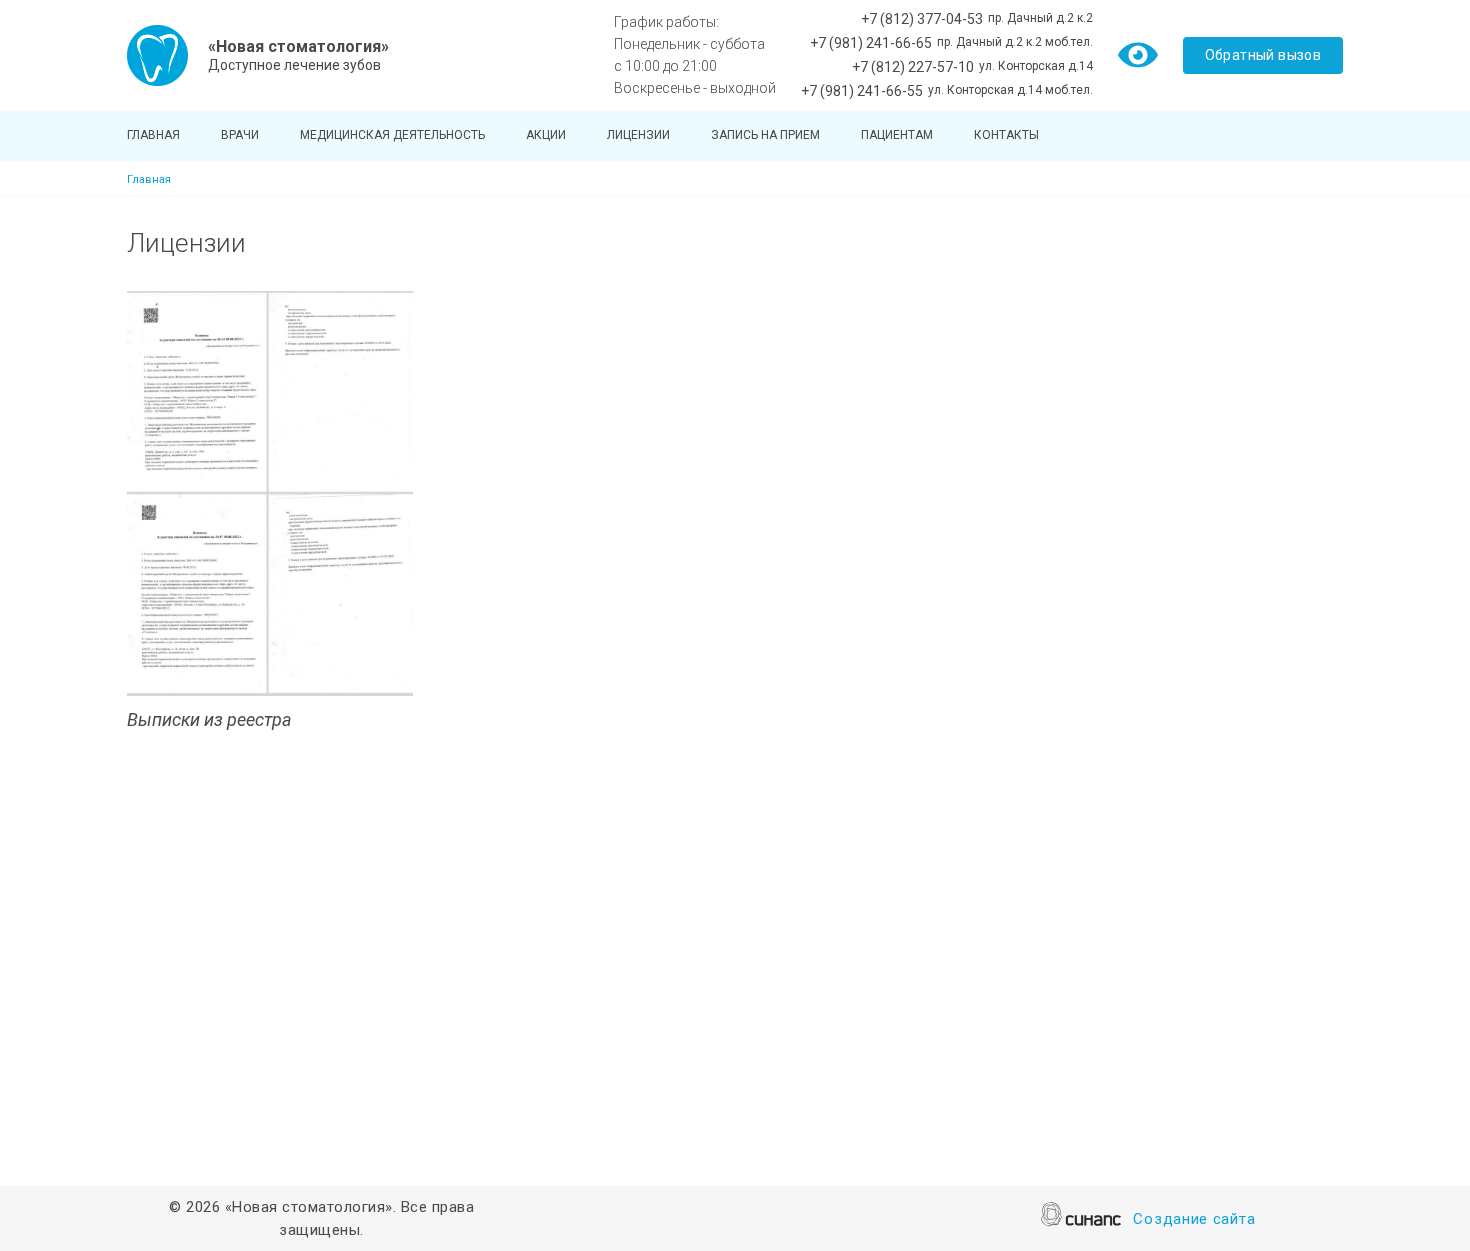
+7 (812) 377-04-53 (922, 19)
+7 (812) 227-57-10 (913, 67)
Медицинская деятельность (392, 135)
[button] (270, 493)
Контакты (1006, 135)
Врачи (240, 135)
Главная (153, 135)
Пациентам (897, 135)
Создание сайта (1194, 1219)
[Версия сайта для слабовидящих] (1138, 54)
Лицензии (638, 135)
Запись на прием (765, 135)
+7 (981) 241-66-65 (871, 43)
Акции (546, 135)
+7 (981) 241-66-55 (862, 91)
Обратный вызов (1263, 55)
